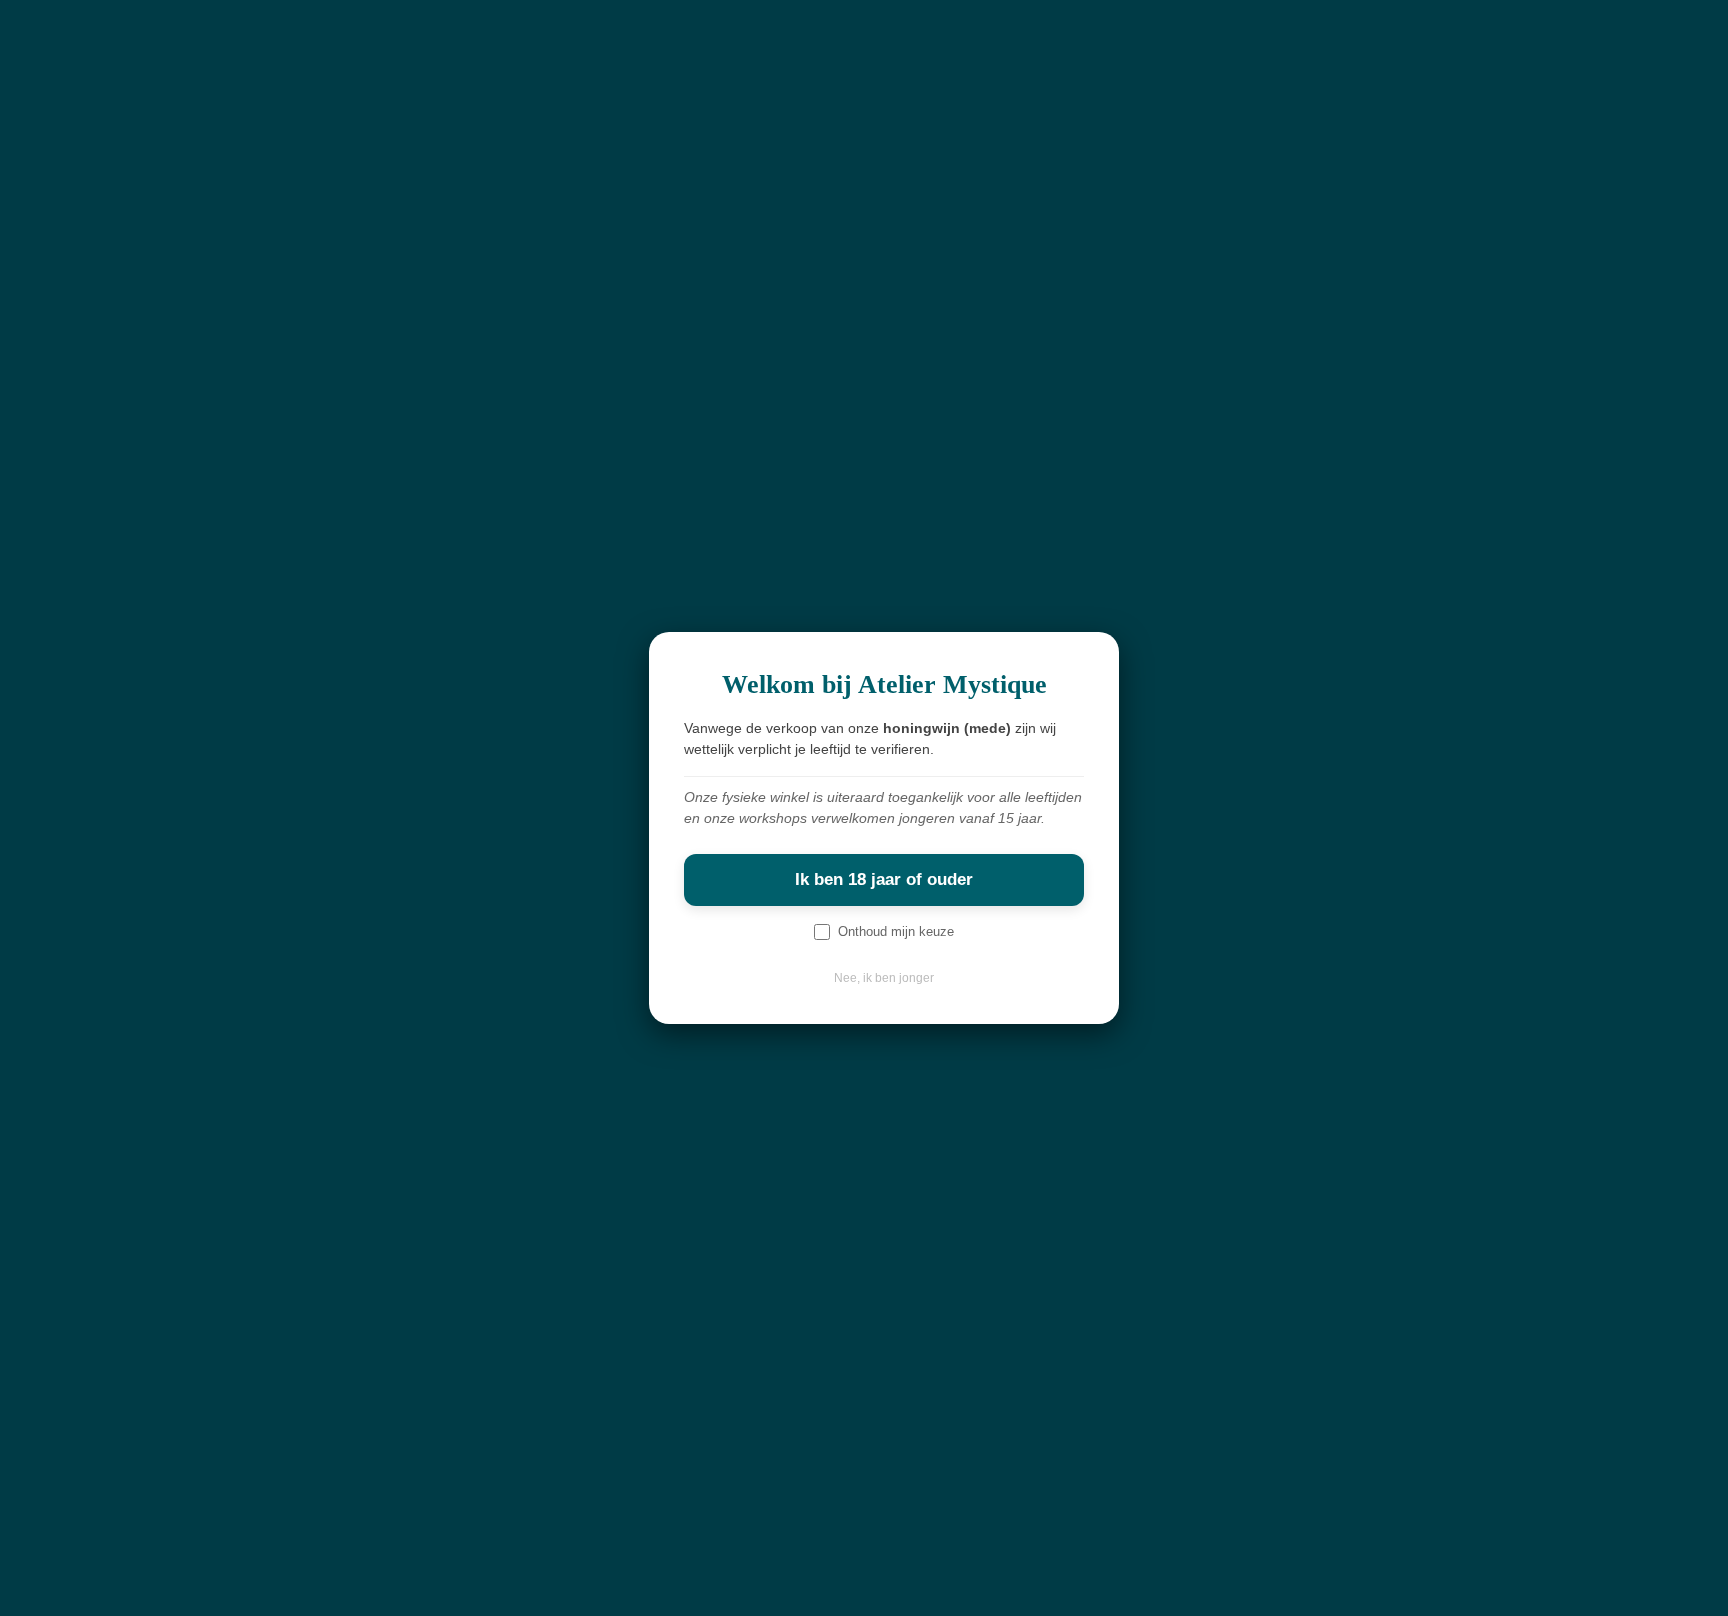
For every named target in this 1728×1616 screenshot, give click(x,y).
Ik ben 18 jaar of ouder (884, 879)
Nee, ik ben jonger (884, 978)
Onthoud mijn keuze (896, 931)
